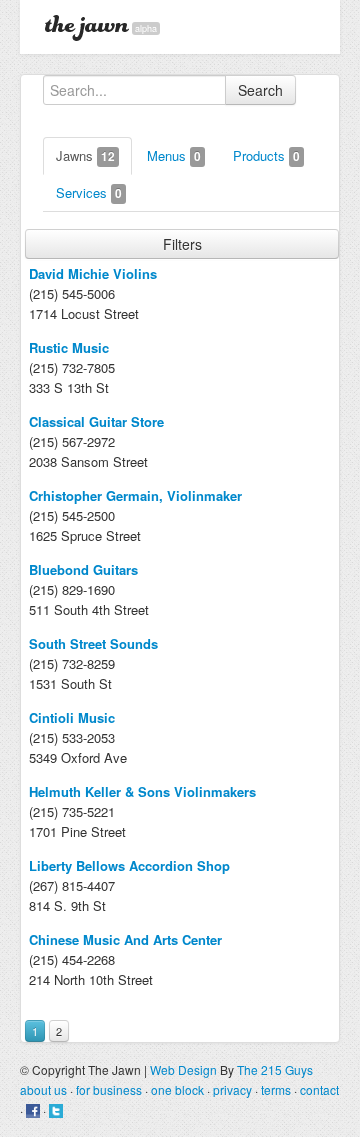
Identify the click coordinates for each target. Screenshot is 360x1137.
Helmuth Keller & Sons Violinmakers (142, 791)
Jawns (85, 155)
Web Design (183, 1069)
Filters (182, 244)
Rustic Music (69, 347)
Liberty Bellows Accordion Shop (129, 865)
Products (266, 155)
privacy (232, 1089)
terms (276, 1089)
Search (260, 90)
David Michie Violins (93, 273)
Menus (174, 155)
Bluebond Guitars (83, 569)
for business (109, 1089)
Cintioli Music (72, 717)
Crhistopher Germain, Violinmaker (135, 495)
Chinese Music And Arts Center (125, 939)
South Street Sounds (93, 643)
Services (89, 192)
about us (43, 1089)
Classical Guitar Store (96, 421)
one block (177, 1089)
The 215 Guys (275, 1069)
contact (319, 1089)
